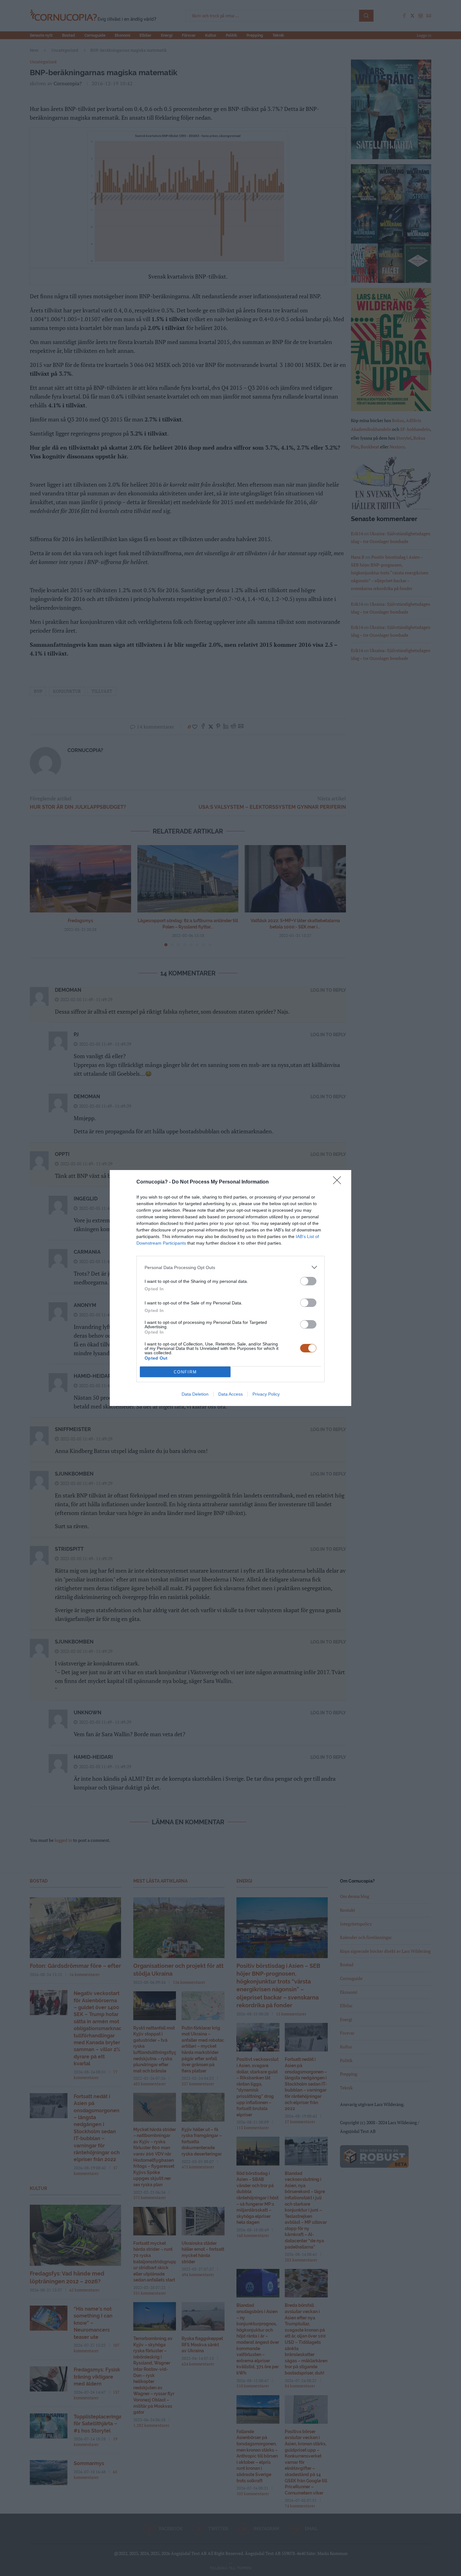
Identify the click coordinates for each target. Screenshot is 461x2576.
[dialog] (230, 1288)
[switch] (308, 1281)
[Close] (339, 1182)
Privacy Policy (266, 1394)
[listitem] (230, 1267)
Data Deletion (195, 1394)
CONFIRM (185, 1372)
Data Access (230, 1394)
